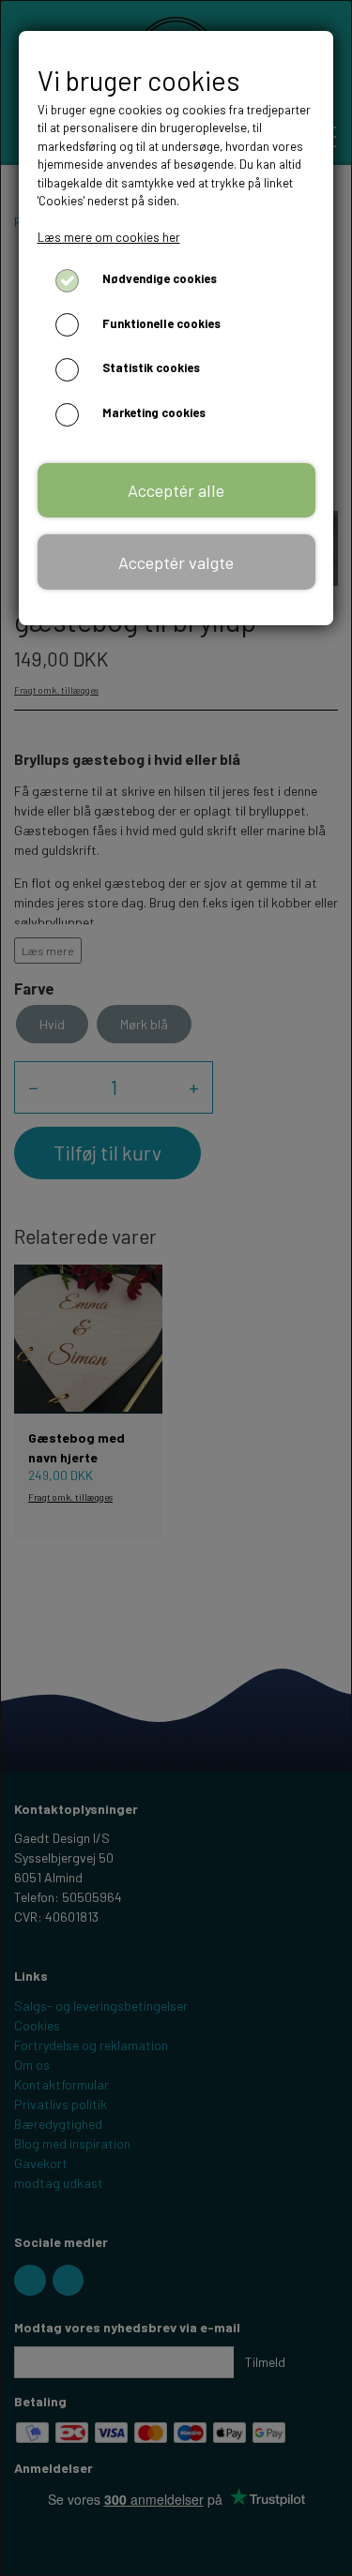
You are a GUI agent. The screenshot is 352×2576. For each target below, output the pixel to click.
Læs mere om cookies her (109, 237)
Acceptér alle (176, 490)
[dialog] (176, 1288)
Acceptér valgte (176, 562)
